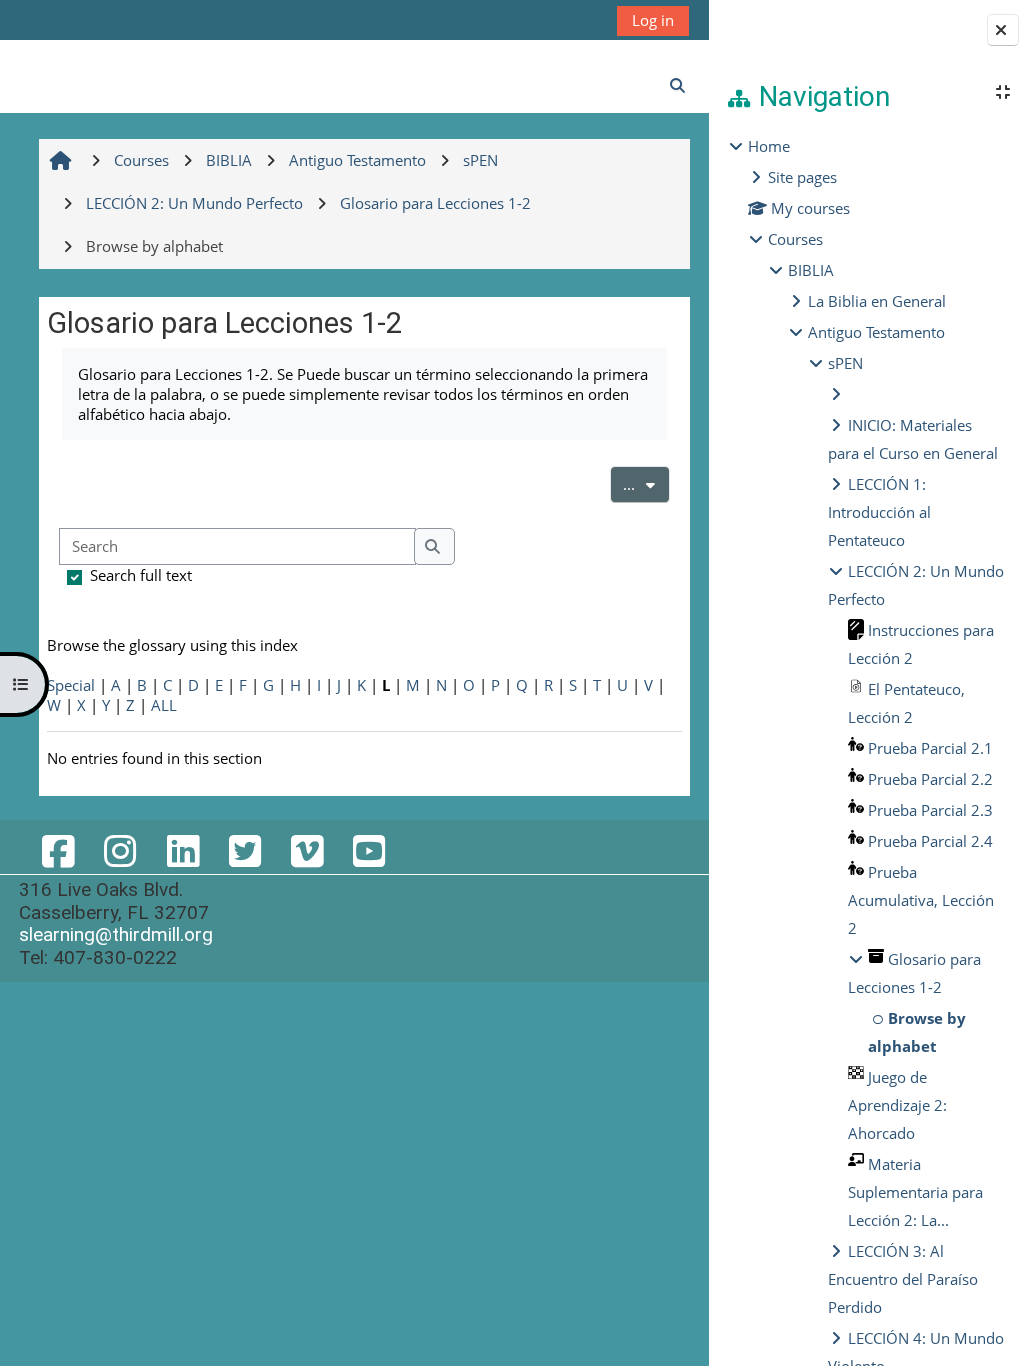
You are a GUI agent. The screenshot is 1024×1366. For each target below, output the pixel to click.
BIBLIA (811, 270)
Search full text (141, 575)
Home (769, 146)
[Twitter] (245, 850)
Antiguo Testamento (876, 332)
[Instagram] (120, 850)
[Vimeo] (307, 850)
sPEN (845, 363)
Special (71, 685)
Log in (653, 20)
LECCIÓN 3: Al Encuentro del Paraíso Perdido (903, 1279)
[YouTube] (369, 850)
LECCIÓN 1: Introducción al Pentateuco (879, 512)
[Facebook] (58, 850)
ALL (164, 705)
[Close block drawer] (1003, 30)
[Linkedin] (183, 850)
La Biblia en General (877, 301)
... (646, 483)
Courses (795, 239)
